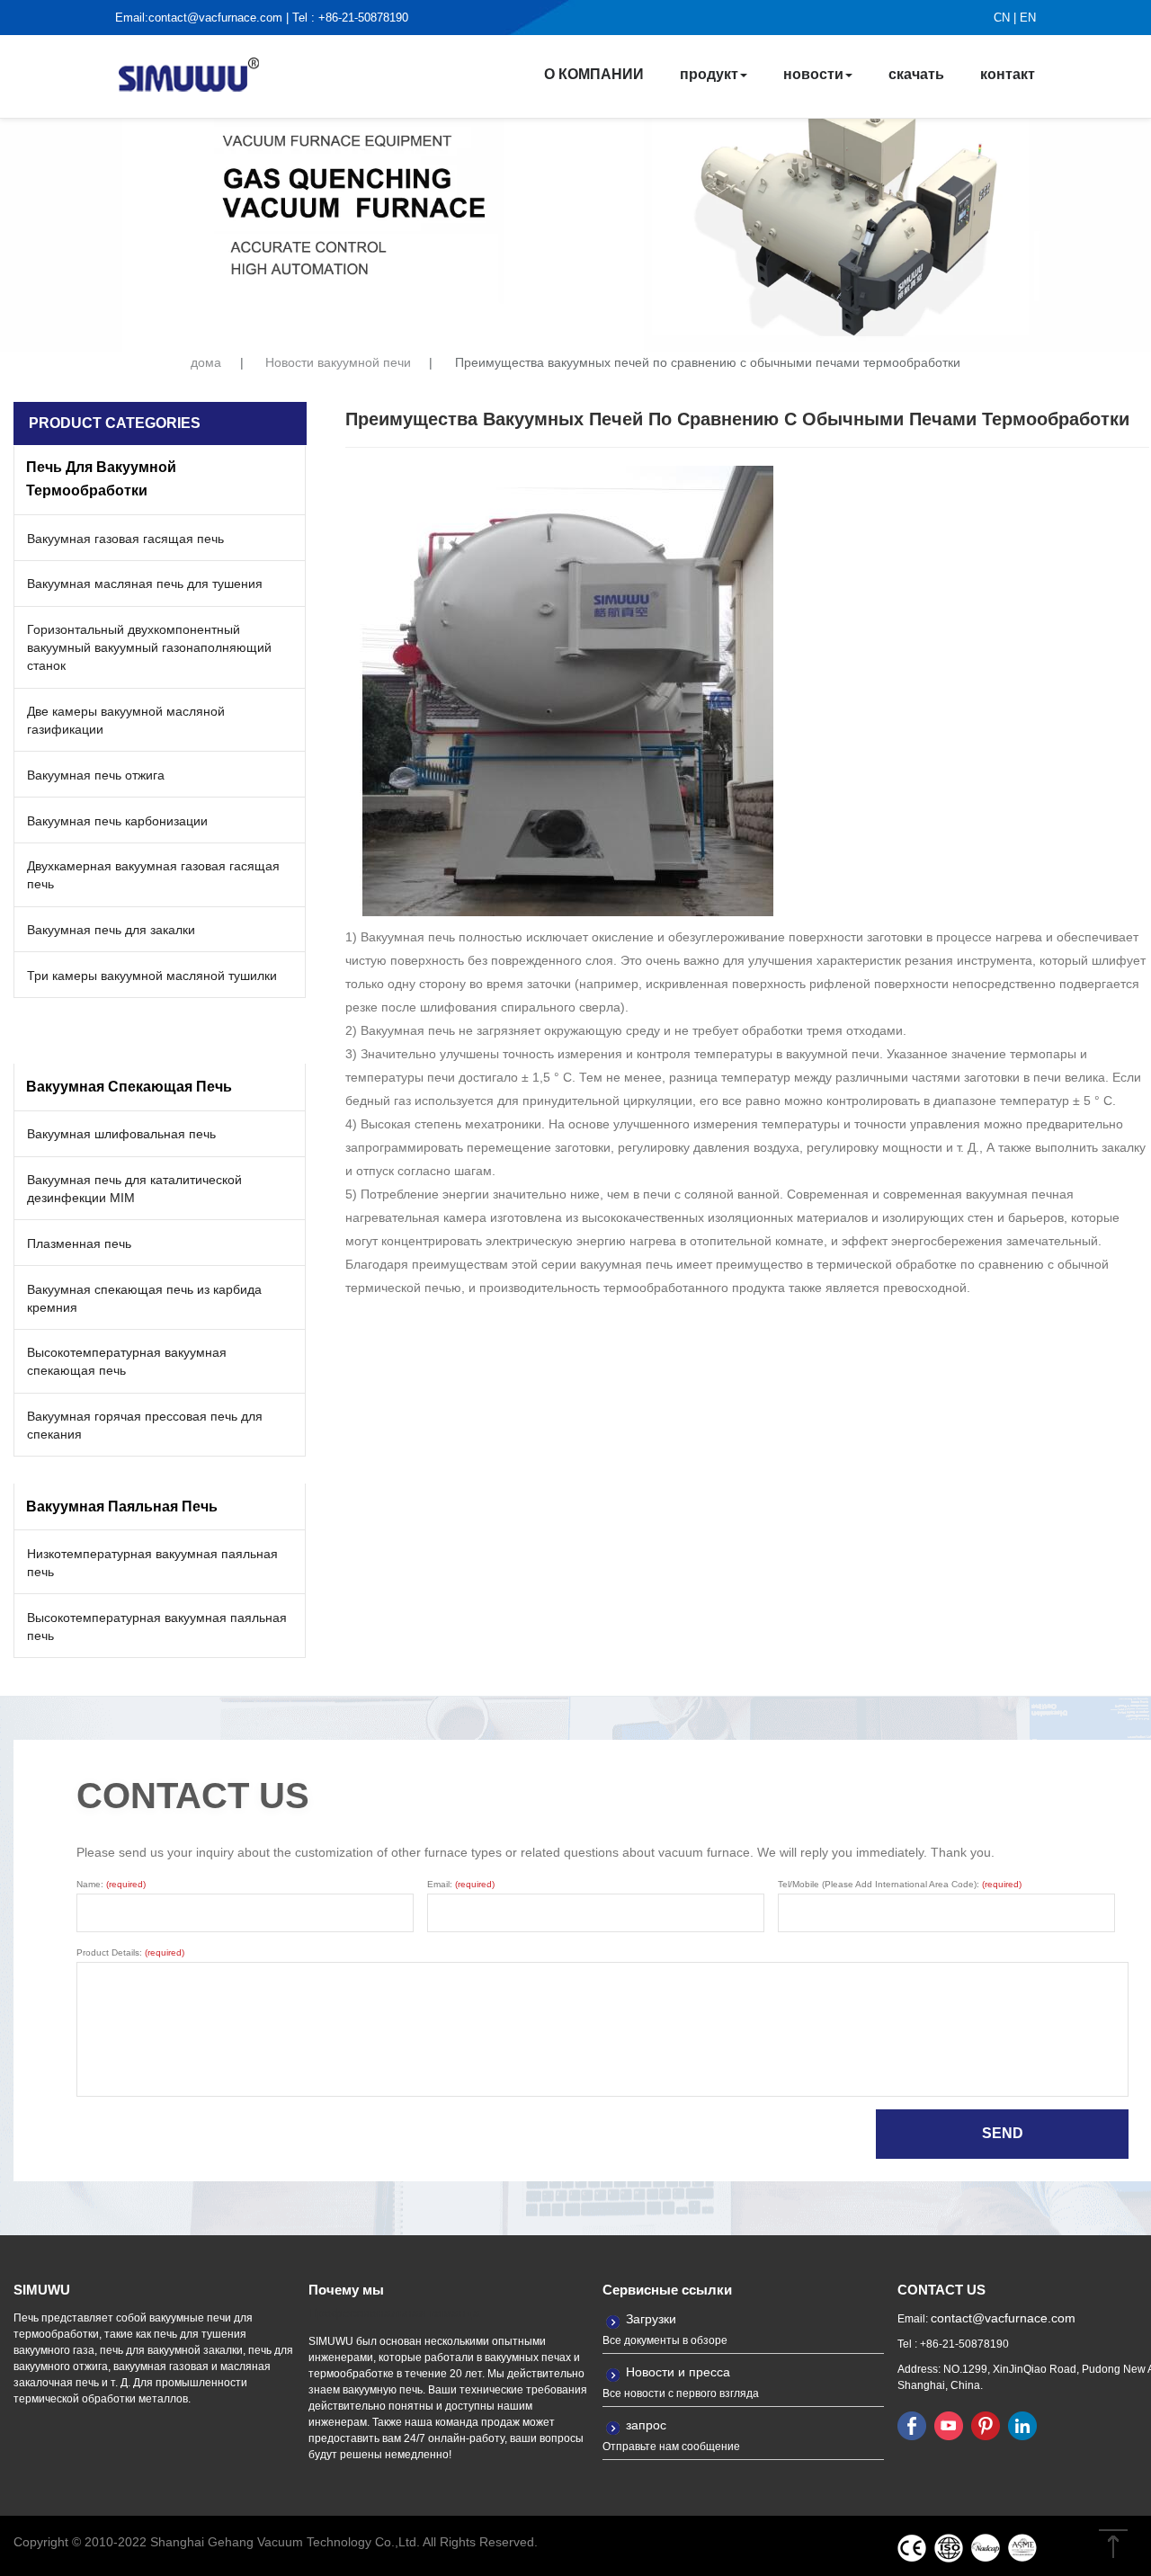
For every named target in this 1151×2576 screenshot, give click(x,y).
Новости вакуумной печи (338, 363)
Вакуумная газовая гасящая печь (125, 539)
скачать (916, 74)
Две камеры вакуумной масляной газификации (126, 720)
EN (1028, 18)
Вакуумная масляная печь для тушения (145, 584)
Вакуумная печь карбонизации (117, 821)
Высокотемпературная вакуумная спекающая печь (127, 1361)
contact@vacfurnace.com (215, 18)
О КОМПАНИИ (594, 74)
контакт (1008, 74)
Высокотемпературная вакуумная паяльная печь (157, 1627)
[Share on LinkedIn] (1022, 2425)
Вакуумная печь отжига (96, 775)
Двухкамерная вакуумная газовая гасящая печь (153, 875)
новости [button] (813, 74)
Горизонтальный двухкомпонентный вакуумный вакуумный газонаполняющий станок (149, 647)
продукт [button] (709, 74)
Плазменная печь (79, 1243)
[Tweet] (949, 2425)
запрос (646, 2425)
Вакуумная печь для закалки (111, 930)
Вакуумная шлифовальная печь (121, 1134)
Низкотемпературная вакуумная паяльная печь (152, 1563)
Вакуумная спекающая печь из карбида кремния (144, 1298)
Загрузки (651, 2319)
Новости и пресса (678, 2372)
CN (1002, 18)
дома (206, 363)
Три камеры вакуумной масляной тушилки (152, 976)
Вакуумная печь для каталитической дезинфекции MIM (134, 1189)
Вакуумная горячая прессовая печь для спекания (145, 1425)
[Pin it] (986, 2425)
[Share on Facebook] (912, 2425)
